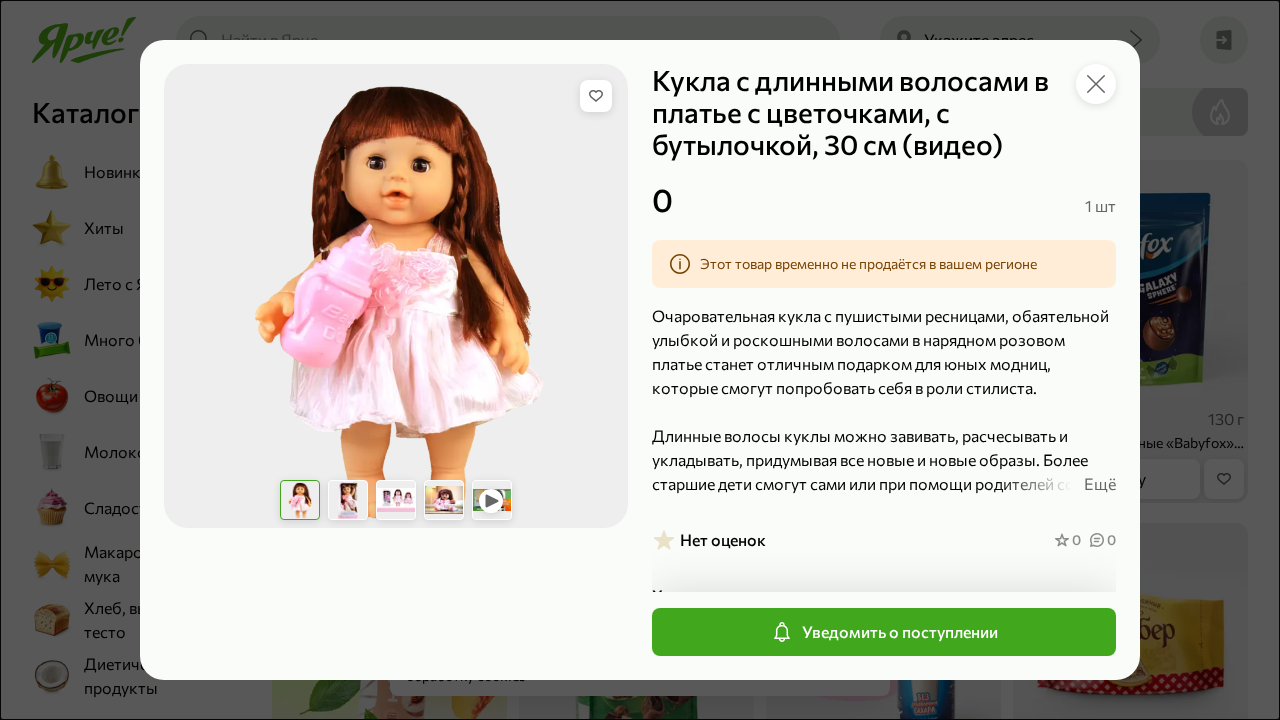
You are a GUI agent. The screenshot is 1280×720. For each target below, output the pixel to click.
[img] (596, 96)
